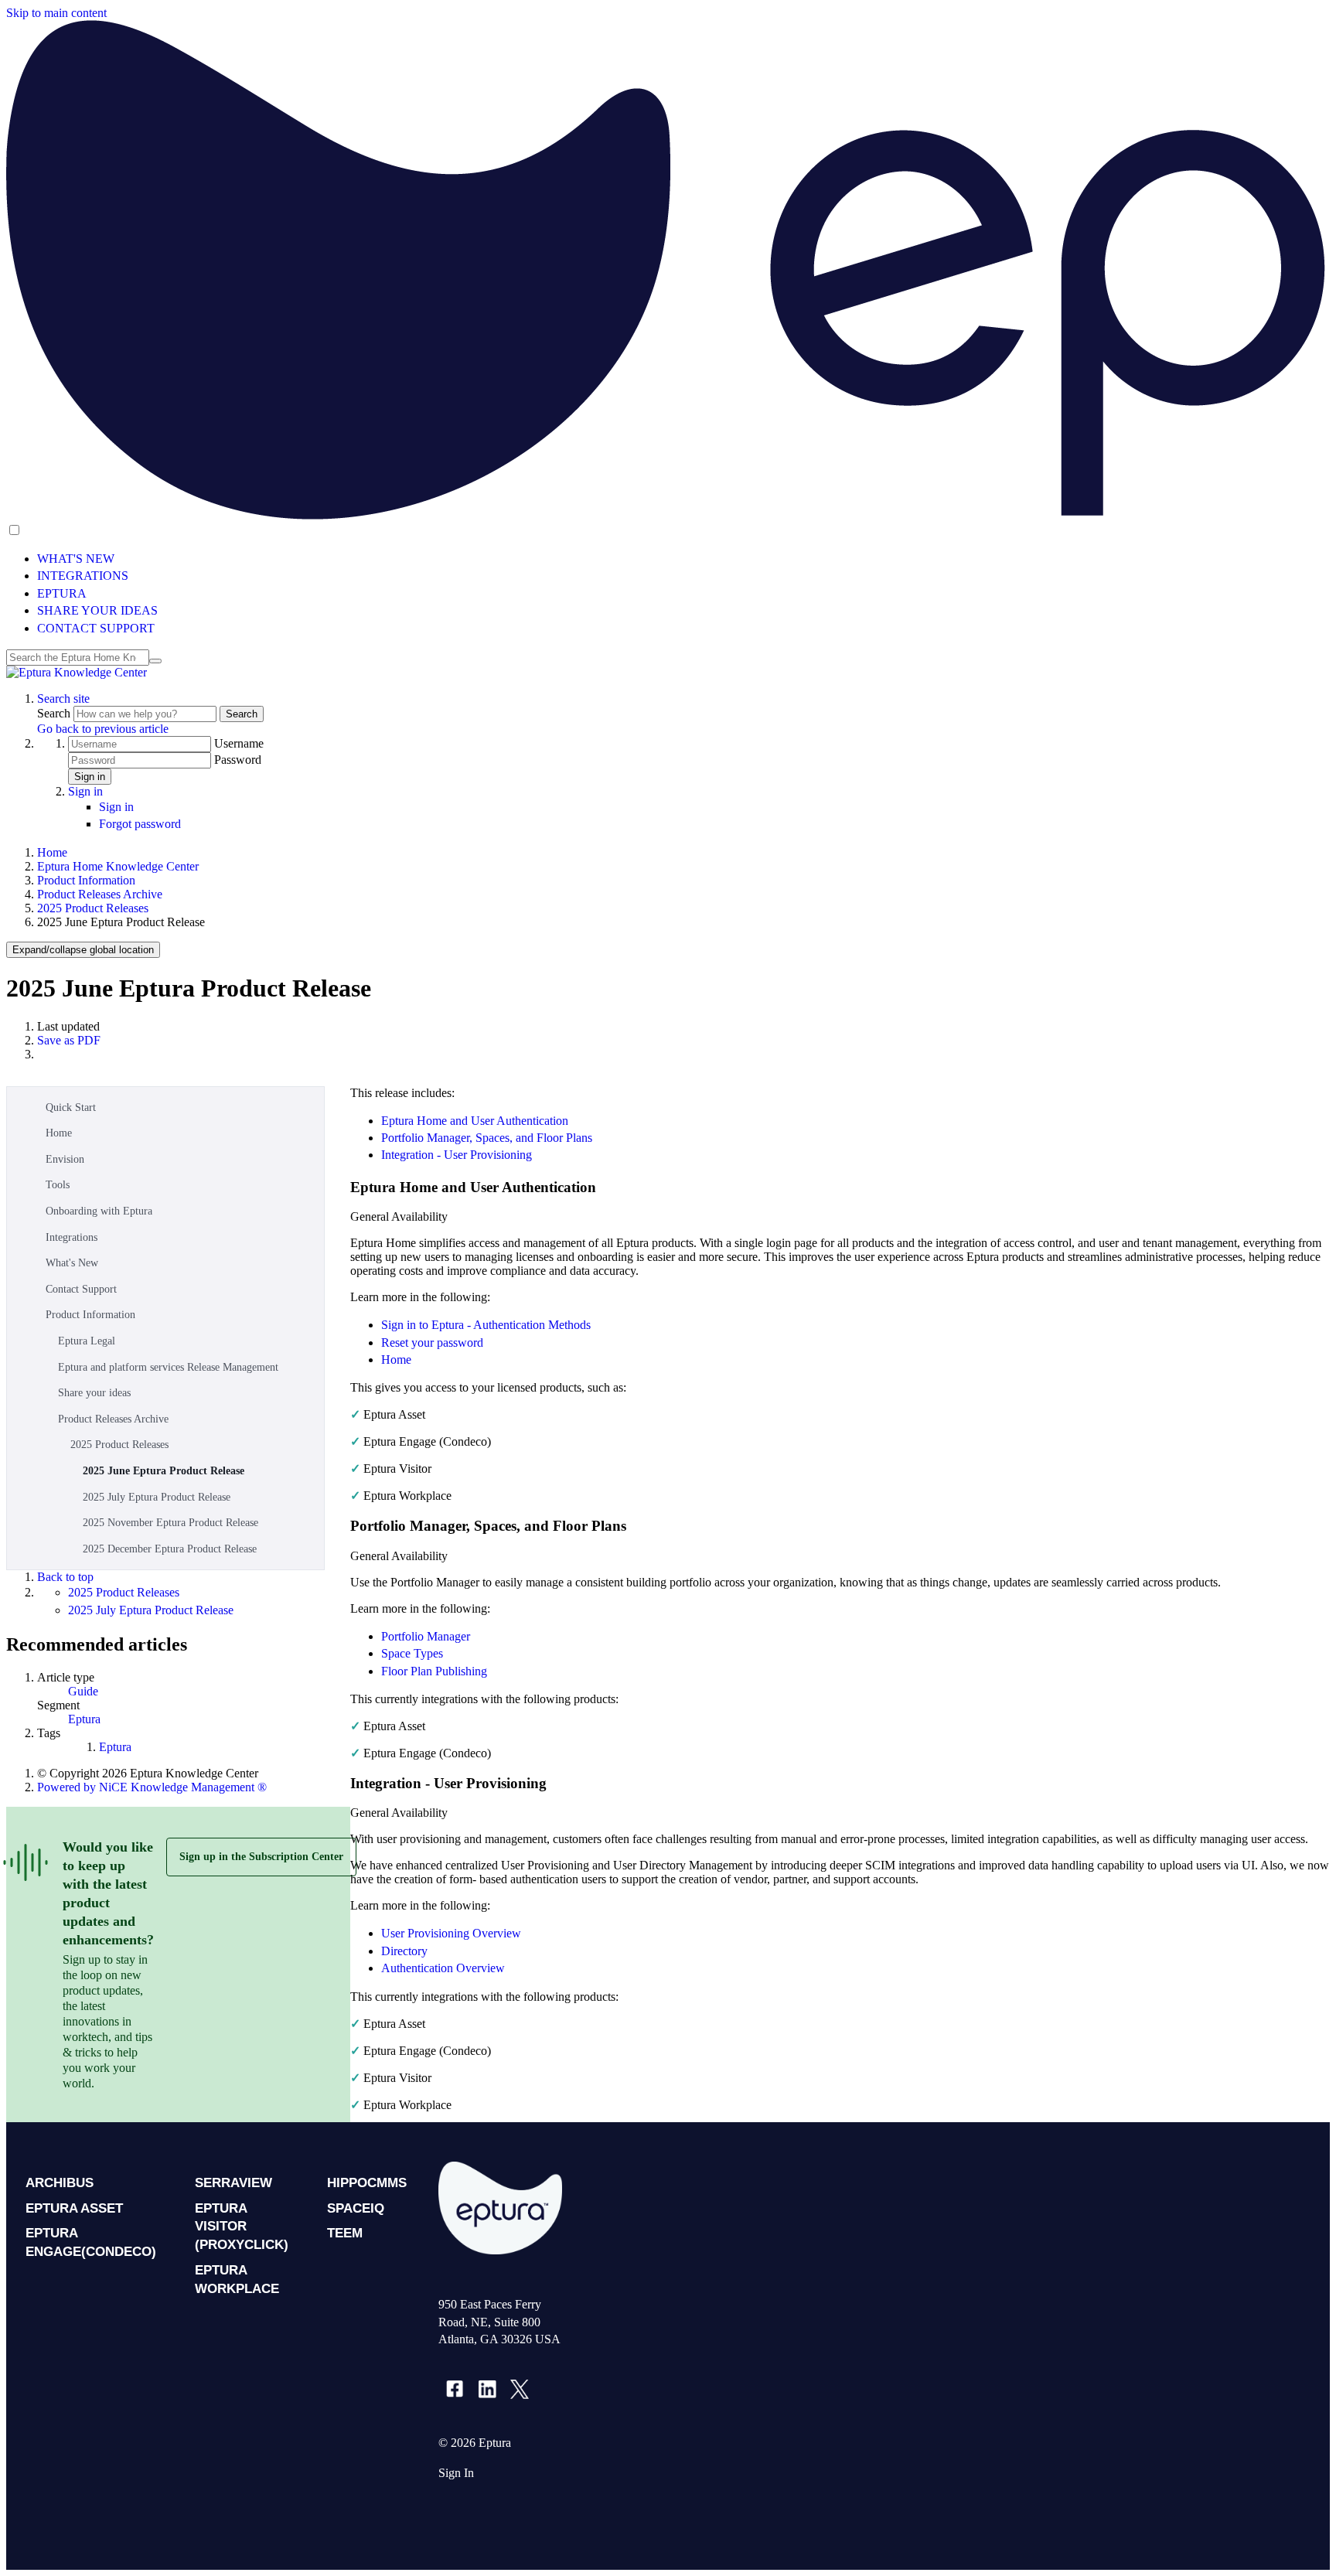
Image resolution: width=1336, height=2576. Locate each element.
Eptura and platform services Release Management (168, 1367)
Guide (83, 1691)
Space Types (412, 1653)
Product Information (86, 880)
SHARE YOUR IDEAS (97, 610)
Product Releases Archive (100, 894)
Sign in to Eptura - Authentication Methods (486, 1325)
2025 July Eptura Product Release (157, 1497)
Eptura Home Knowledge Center (118, 866)
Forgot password (140, 824)
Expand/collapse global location (83, 950)
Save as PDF (69, 1040)
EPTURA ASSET (74, 2208)
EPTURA (62, 593)
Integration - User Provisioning (457, 1155)
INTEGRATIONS (83, 576)
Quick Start (71, 1107)
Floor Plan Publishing (434, 1671)
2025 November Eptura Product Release (170, 1523)
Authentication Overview (443, 1968)
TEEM (345, 2233)
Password (238, 760)
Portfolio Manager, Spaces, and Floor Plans (487, 1138)
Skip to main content (56, 13)
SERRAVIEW (233, 2183)
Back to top (65, 1577)
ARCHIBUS (60, 2183)
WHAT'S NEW (76, 559)
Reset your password (432, 1343)
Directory (404, 1951)
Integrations (72, 1237)
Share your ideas (94, 1393)
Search (55, 713)
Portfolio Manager (426, 1636)
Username (239, 743)
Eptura (84, 1719)
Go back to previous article (103, 729)
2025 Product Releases (93, 908)
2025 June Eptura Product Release (164, 1471)
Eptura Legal (87, 1341)
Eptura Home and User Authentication (475, 1121)
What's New (72, 1263)
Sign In (456, 2473)
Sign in (90, 777)
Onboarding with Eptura (99, 1211)
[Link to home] (77, 672)
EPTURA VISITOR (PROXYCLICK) (242, 2227)
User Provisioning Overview (451, 1933)
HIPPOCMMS (367, 2183)
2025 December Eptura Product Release (170, 1549)
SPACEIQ (356, 2208)
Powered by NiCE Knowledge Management (152, 1787)
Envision (65, 1159)
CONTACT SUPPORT (96, 628)
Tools (58, 1185)
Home (52, 852)
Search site (63, 699)
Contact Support (81, 1289)
